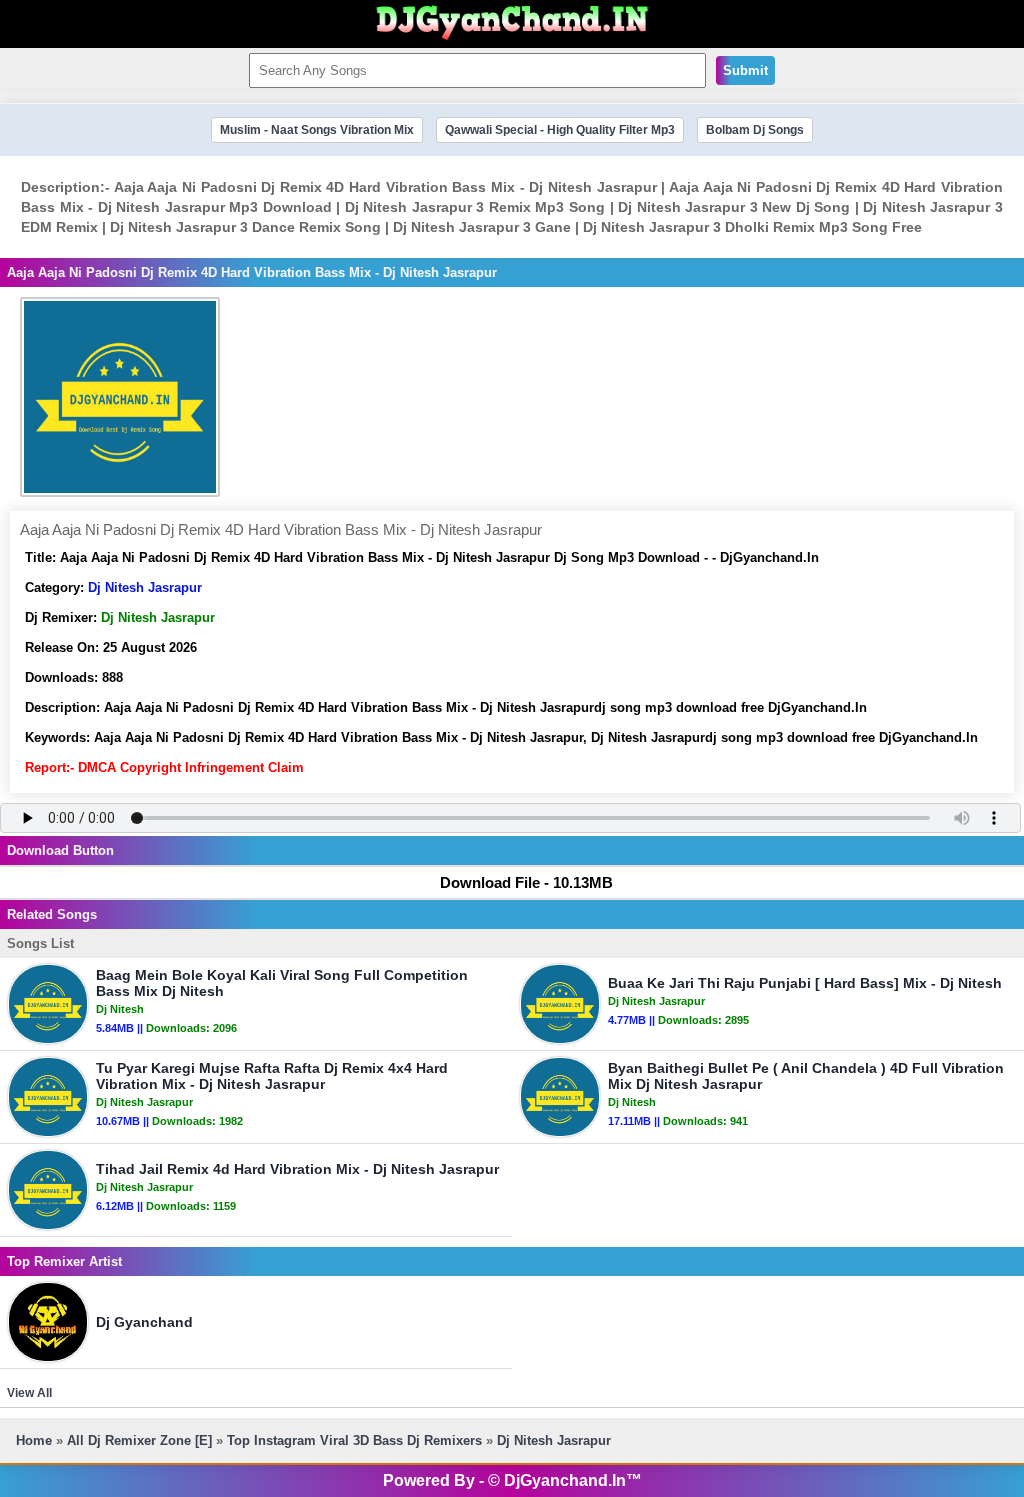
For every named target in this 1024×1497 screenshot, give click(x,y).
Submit (745, 70)
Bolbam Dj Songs (755, 130)
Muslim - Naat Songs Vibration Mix (317, 130)
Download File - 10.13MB (526, 882)
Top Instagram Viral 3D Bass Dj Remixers (354, 1440)
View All (29, 1393)
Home (34, 1440)
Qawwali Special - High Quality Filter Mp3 (560, 130)
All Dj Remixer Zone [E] (139, 1440)
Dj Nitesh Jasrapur (145, 587)
